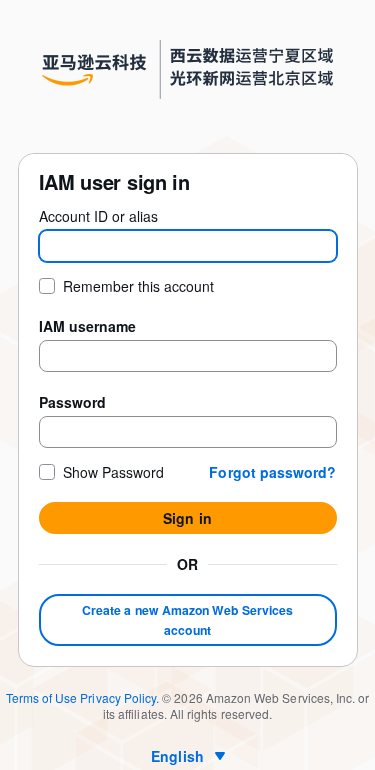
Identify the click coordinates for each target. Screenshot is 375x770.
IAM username (87, 326)
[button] (272, 472)
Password (72, 402)
